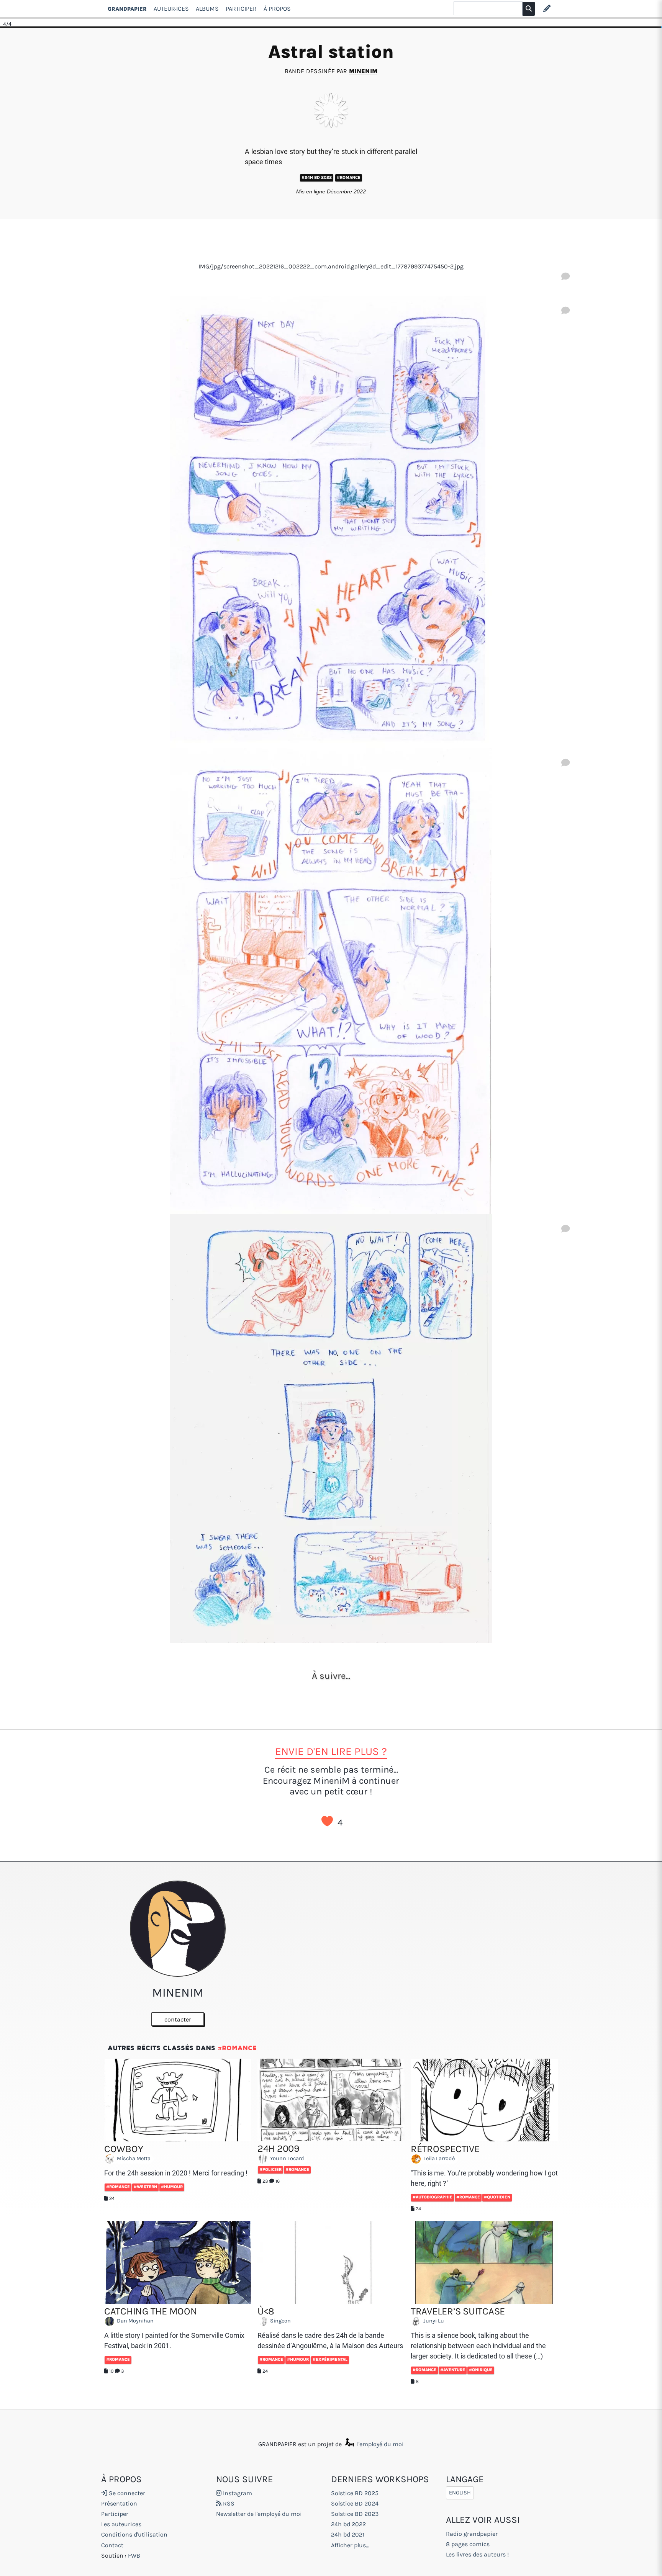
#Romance (349, 177)
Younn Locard (287, 2158)
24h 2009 (279, 2148)
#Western (145, 2187)
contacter (178, 2019)
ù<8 (266, 2311)
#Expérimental (330, 2359)
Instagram (237, 2493)
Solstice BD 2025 (355, 2493)
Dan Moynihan (135, 2321)
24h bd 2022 (348, 2524)
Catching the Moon (151, 2311)
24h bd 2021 (348, 2534)
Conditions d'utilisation (134, 2534)
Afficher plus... (350, 2545)
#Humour (172, 2187)
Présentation (119, 2503)
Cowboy (124, 2149)
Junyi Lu (433, 2321)
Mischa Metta (133, 2159)
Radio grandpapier (472, 2534)
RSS (228, 2503)
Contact (112, 2545)
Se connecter (126, 2493)
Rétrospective (445, 2149)
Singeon (280, 2321)
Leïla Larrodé (438, 2159)
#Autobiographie (433, 2197)
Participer (241, 9)
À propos (277, 9)
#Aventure (453, 2370)
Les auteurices (121, 2524)
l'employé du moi (380, 2444)
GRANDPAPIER (127, 9)
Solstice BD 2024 (355, 2503)
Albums (207, 9)
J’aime (327, 1821)
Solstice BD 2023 (355, 2514)
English (460, 2493)
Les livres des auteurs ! (477, 2554)
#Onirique (481, 2370)
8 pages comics (468, 2544)
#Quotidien (497, 2197)
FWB (134, 2556)
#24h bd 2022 (317, 177)
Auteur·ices (171, 9)
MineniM (363, 71)
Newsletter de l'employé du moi (259, 2514)
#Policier (270, 2170)
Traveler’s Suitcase (458, 2311)
